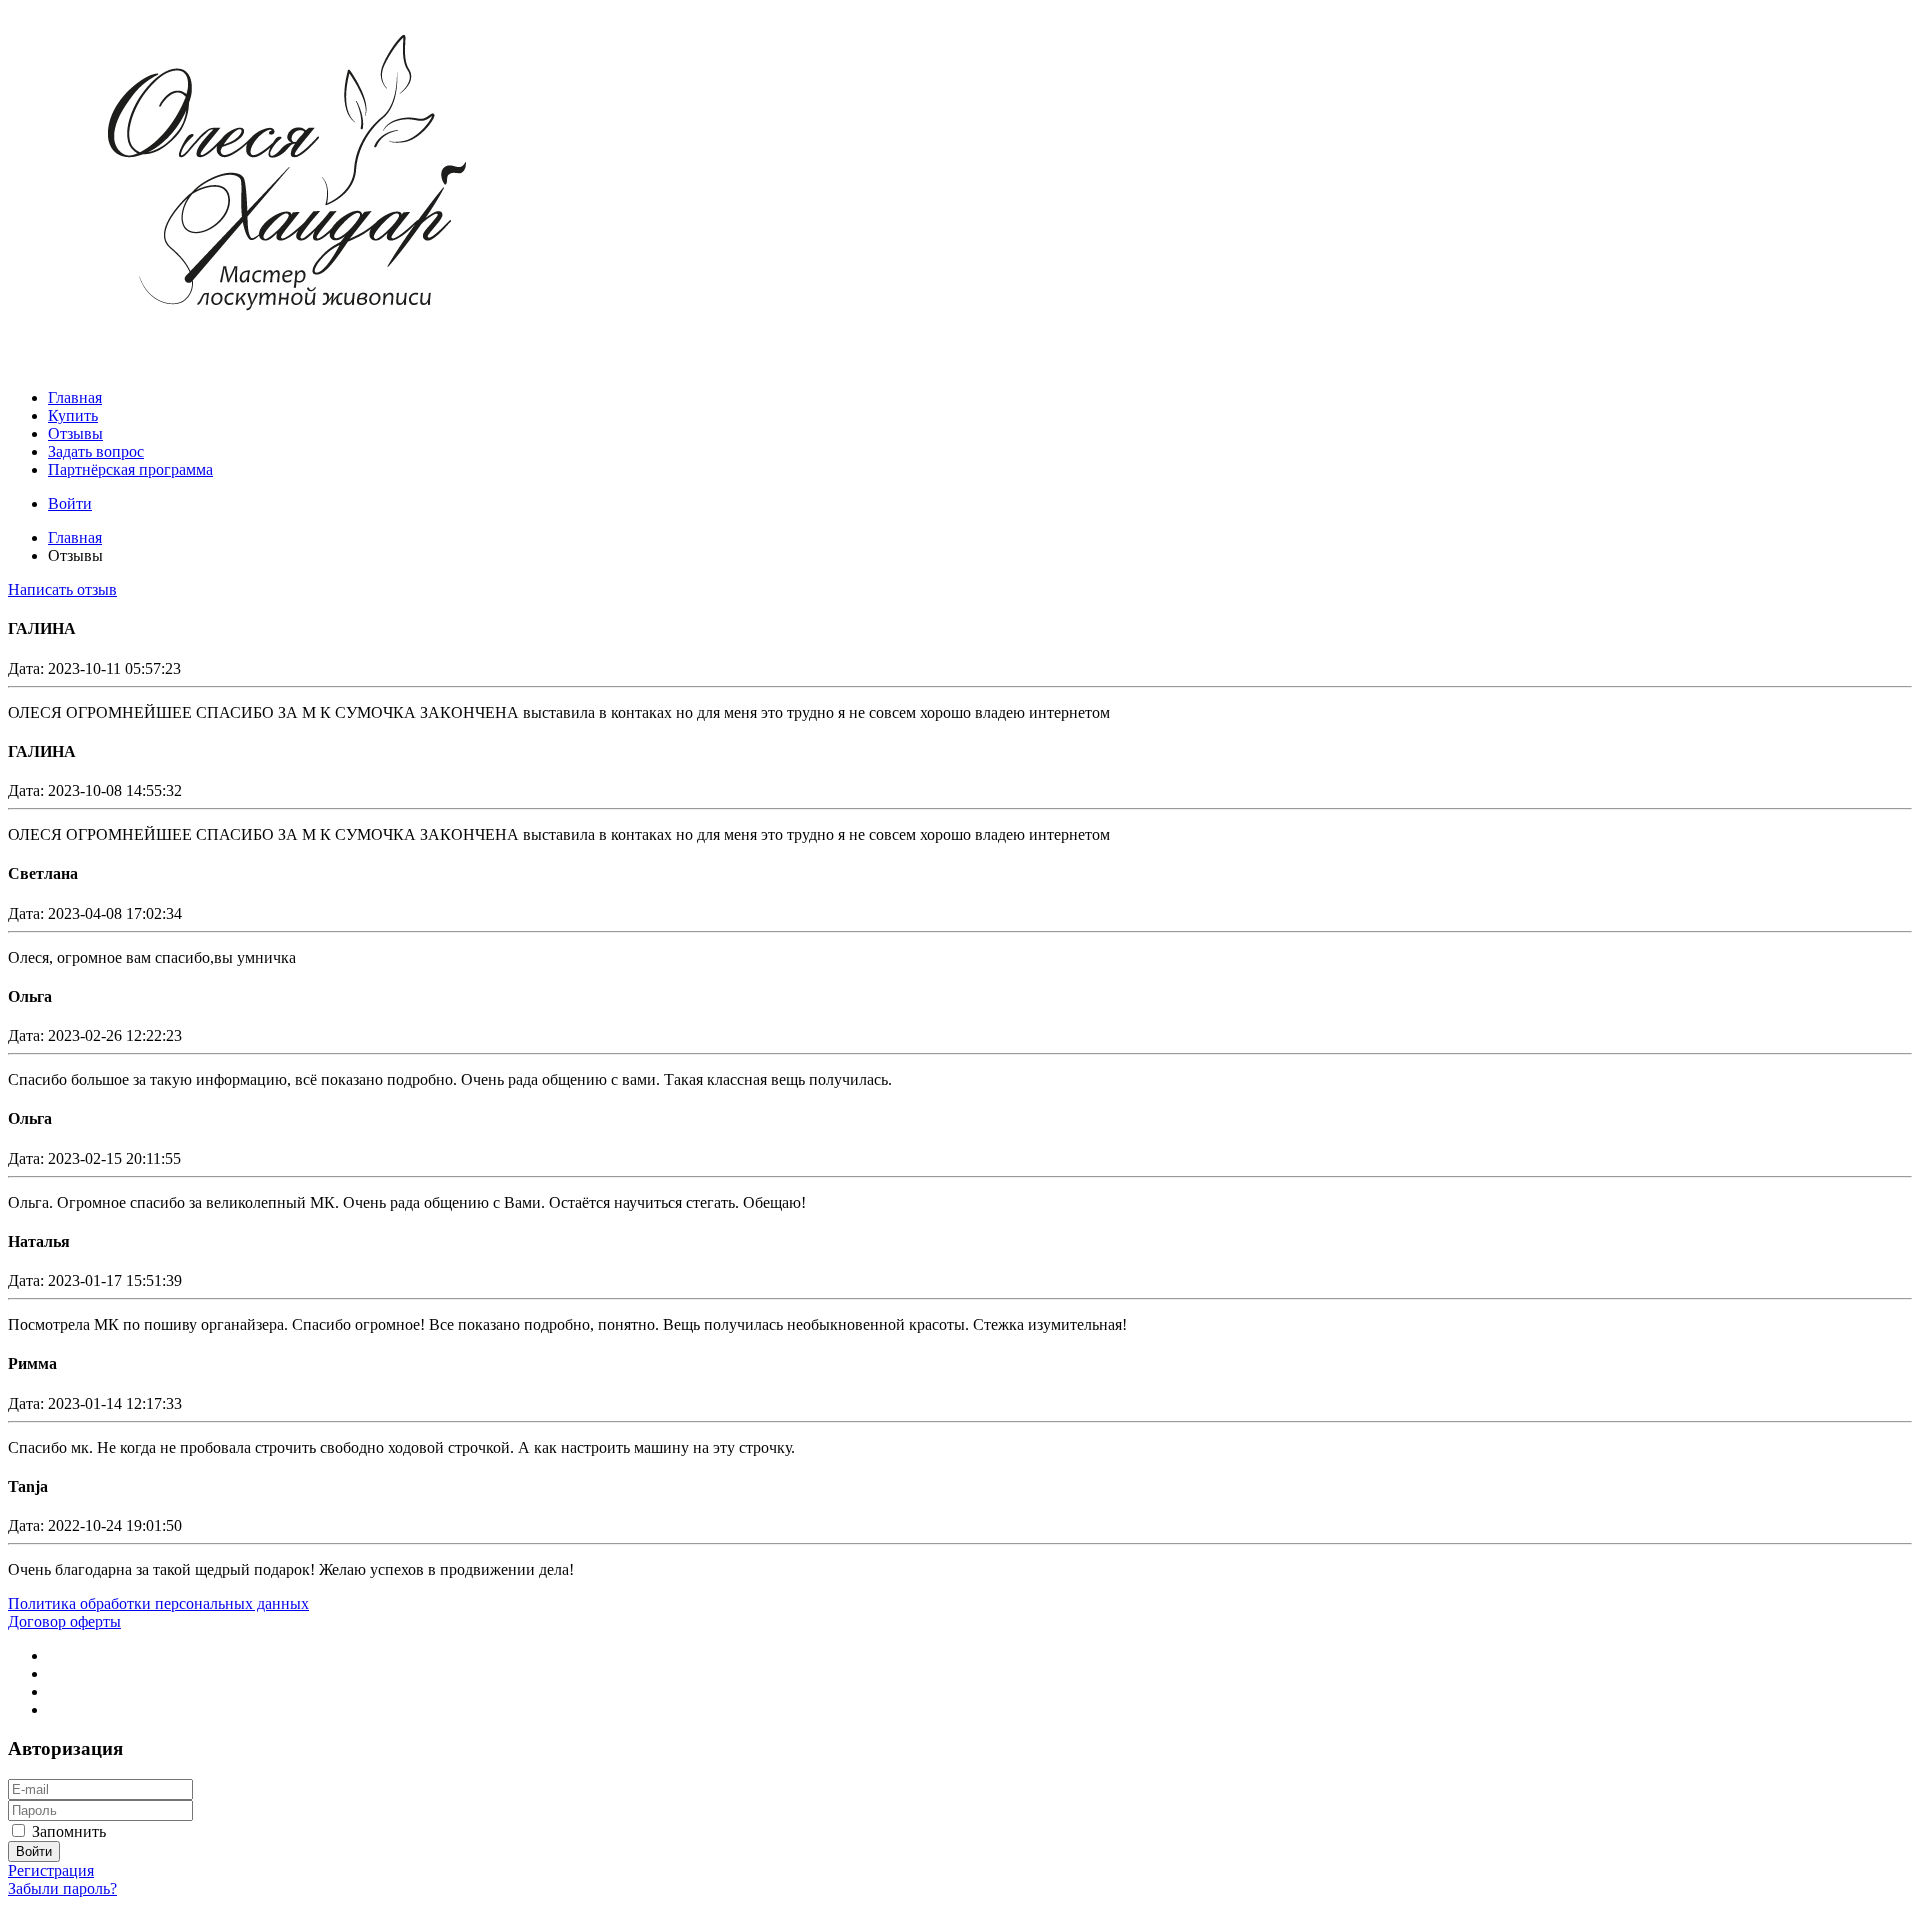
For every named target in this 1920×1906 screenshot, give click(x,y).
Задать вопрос (96, 451)
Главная (75, 397)
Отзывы (75, 433)
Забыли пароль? (62, 1888)
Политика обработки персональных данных (158, 1603)
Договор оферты (64, 1621)
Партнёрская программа (130, 469)
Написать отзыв (62, 589)
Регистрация (51, 1870)
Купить (73, 415)
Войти (70, 503)
